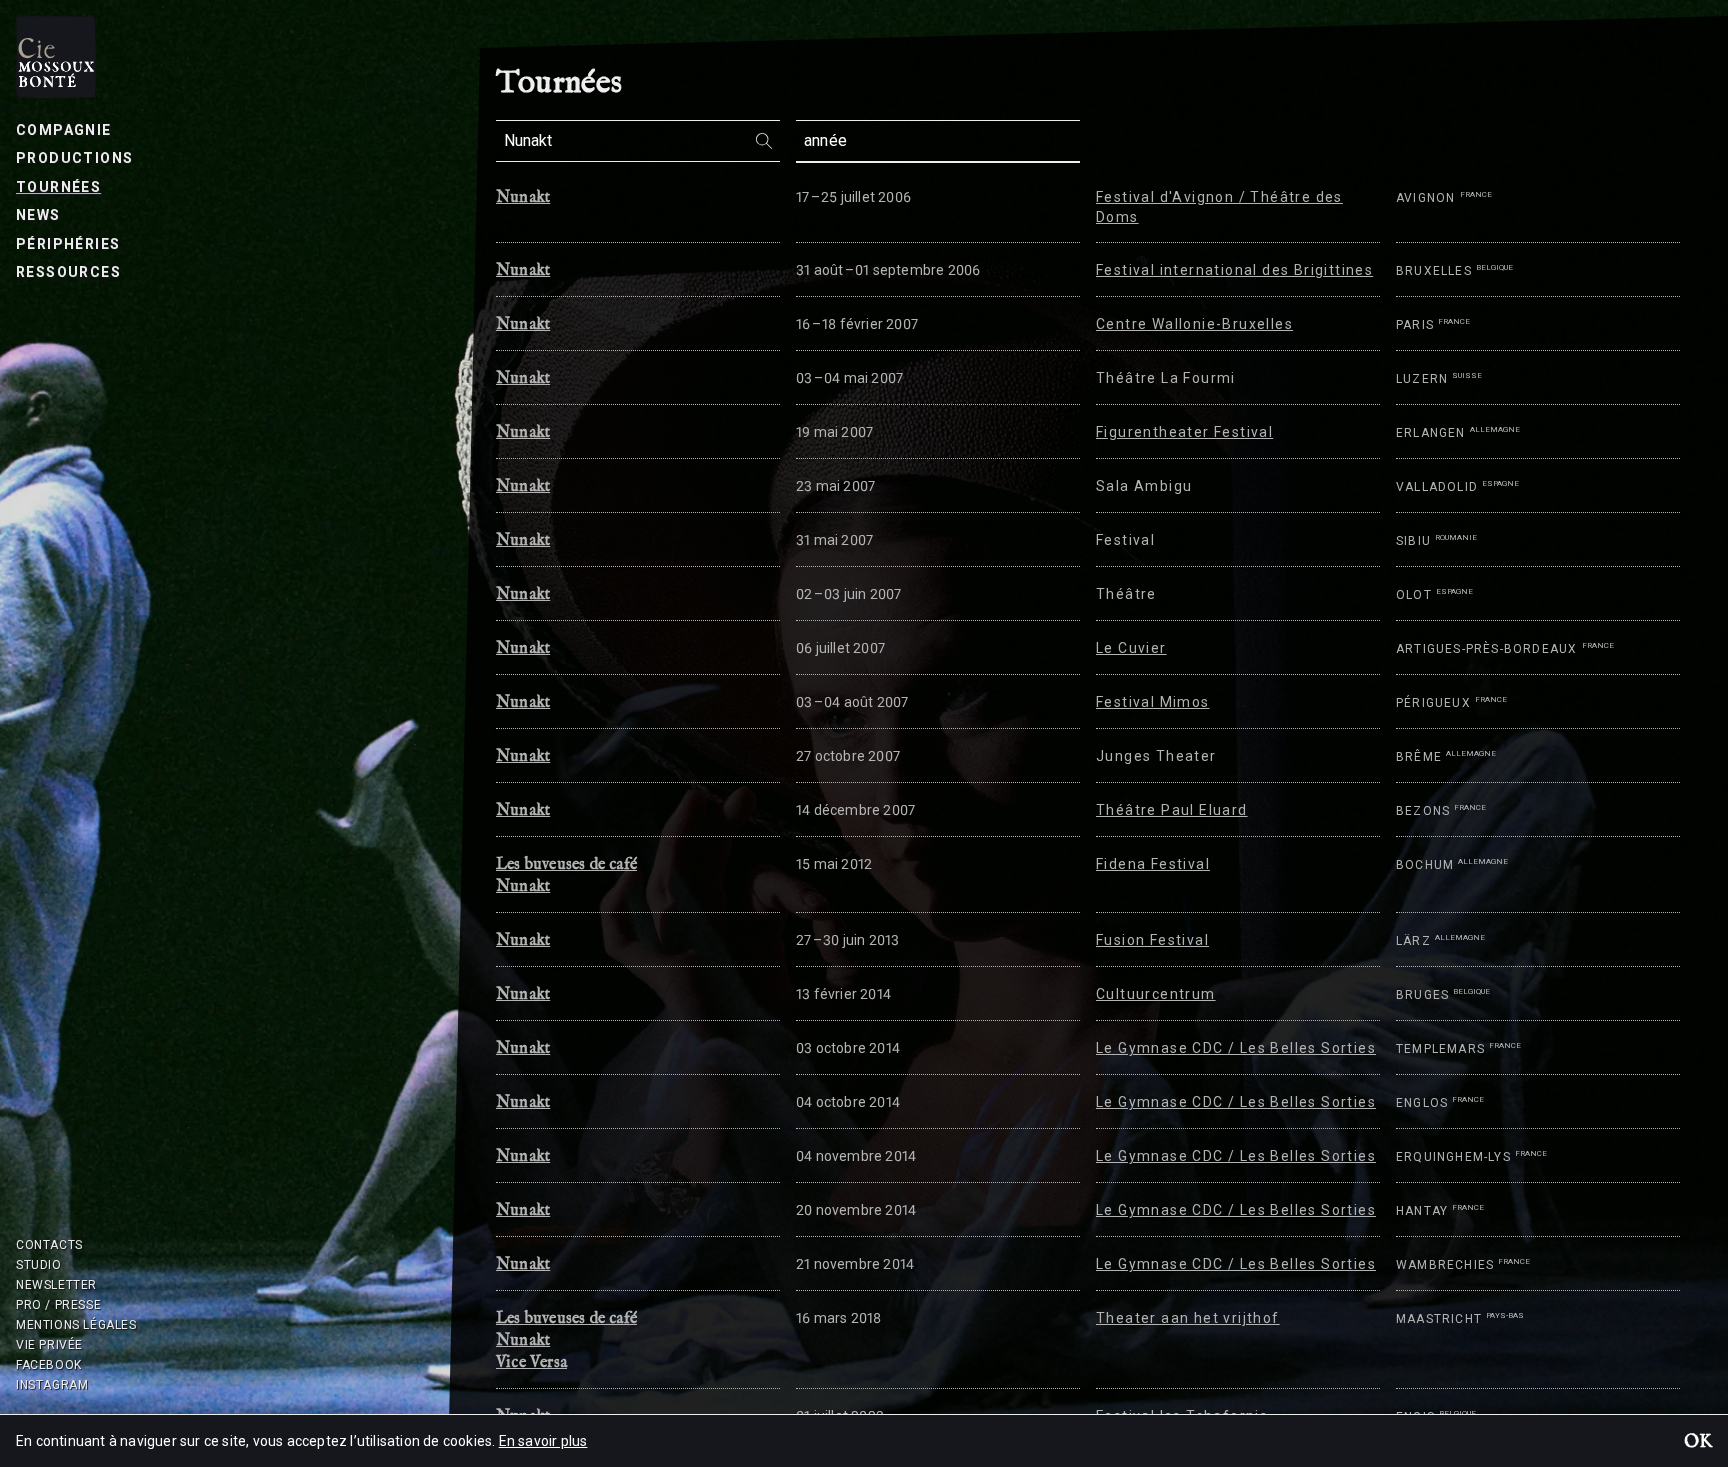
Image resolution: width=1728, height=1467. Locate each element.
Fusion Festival (1152, 940)
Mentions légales (76, 1325)
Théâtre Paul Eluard (1172, 810)
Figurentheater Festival (1184, 432)
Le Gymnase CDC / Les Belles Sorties (1236, 1048)
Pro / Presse (58, 1305)
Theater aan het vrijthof (1188, 1318)
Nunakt (523, 198)
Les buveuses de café (566, 865)
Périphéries (68, 244)
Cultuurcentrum (1156, 994)
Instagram (52, 1385)
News (38, 215)
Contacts (49, 1245)
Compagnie (64, 130)
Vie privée (49, 1345)
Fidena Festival (1153, 864)
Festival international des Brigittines (1234, 270)
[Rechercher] (764, 140)
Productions (74, 158)
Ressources (68, 272)
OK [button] (1698, 1443)
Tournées (58, 187)
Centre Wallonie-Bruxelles (1194, 324)
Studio (39, 1265)
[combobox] (638, 141)
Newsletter (56, 1285)
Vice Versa (531, 1363)
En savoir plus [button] (543, 1441)
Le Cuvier (1131, 648)
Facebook (49, 1365)
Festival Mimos (1153, 702)
